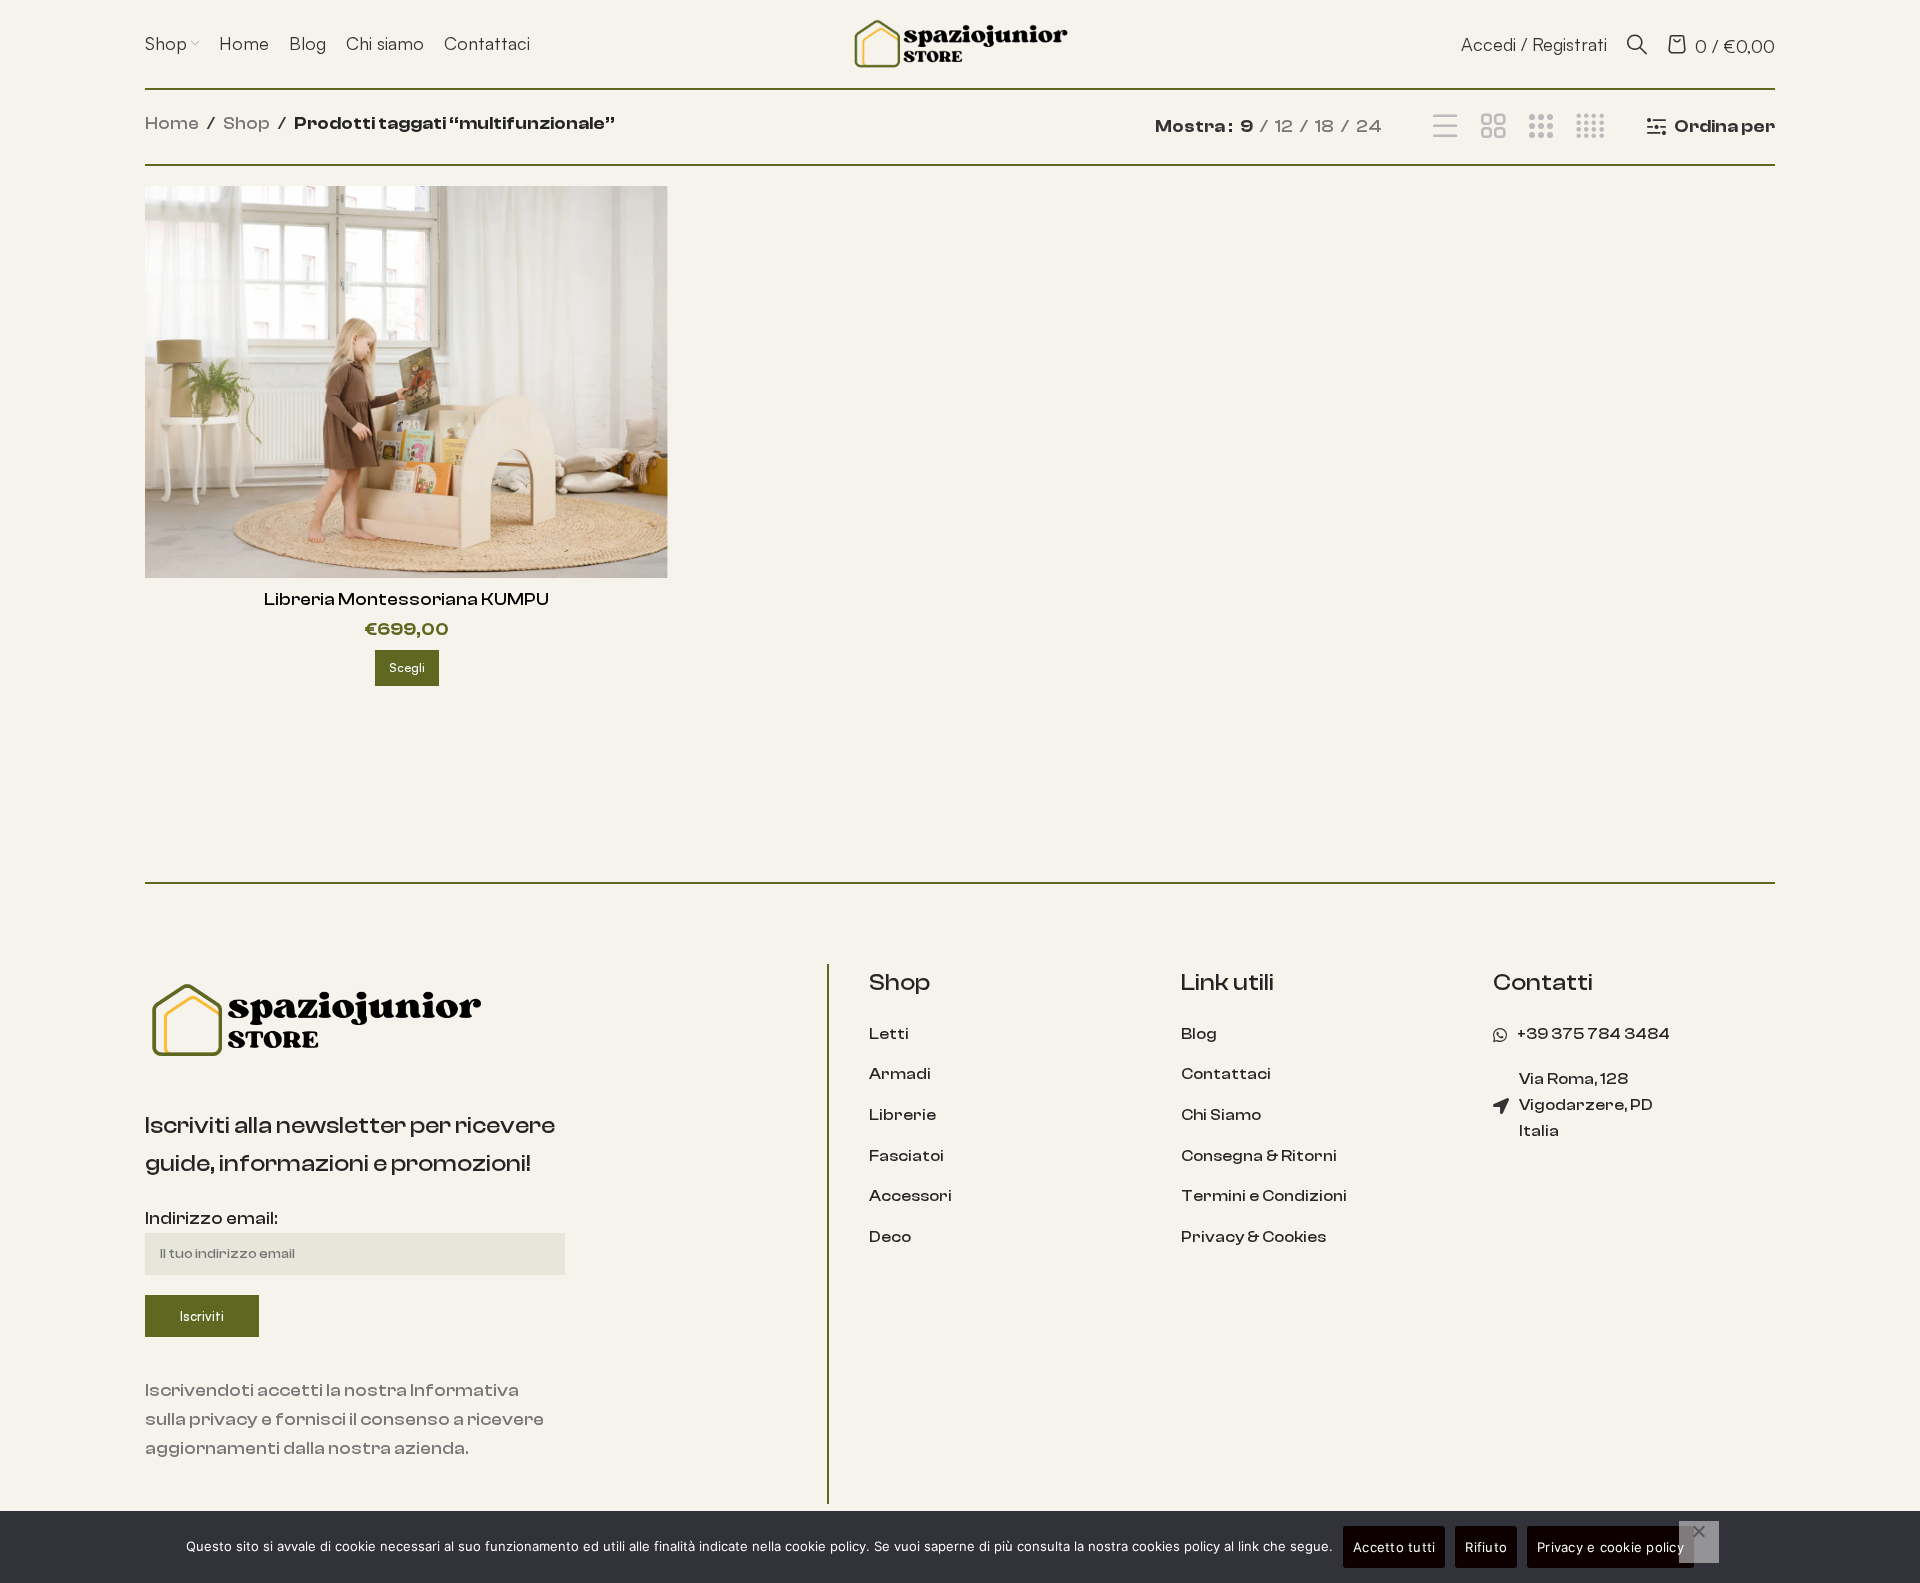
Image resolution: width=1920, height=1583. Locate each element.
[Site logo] (960, 42)
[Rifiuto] (1699, 1542)
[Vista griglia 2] (1493, 127)
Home (172, 123)
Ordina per (1724, 126)
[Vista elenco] (1445, 127)
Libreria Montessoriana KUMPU (406, 599)
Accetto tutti (1394, 1547)
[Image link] (315, 1019)
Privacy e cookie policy (1610, 1547)
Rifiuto (1486, 1547)
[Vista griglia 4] (1590, 127)
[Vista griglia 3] (1541, 127)
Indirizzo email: (211, 1218)
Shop (246, 123)
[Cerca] (1637, 44)
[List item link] (1010, 1035)
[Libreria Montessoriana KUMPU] (406, 382)
